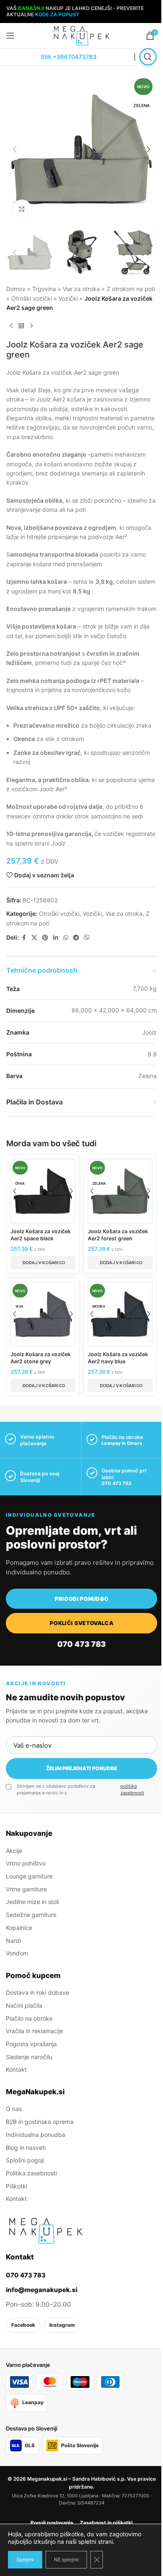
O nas (14, 2109)
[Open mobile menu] (10, 36)
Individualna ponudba (36, 2135)
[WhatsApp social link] (66, 938)
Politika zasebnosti (31, 2173)
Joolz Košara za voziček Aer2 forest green (118, 1235)
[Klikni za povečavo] (22, 209)
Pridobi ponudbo (82, 1599)
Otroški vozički (32, 298)
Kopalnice (19, 1928)
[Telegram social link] (76, 938)
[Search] (148, 57)
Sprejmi (25, 2559)
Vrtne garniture (26, 1889)
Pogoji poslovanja (52, 2523)
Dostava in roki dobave (37, 1992)
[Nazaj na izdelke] (21, 326)
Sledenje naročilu (29, 2057)
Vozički (68, 298)
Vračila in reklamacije (34, 2031)
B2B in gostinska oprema (40, 2122)
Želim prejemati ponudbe (81, 1768)
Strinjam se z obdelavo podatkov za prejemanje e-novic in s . (87, 1789)
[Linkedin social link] (56, 938)
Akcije (14, 1851)
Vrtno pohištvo (26, 1863)
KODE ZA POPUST (57, 14)
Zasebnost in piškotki (106, 2523)
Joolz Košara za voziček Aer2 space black (41, 1235)
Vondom (17, 1953)
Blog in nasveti (26, 2147)
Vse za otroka (81, 289)
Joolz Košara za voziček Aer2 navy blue (118, 1358)
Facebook (23, 2325)
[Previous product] (11, 326)
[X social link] (34, 938)
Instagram (62, 2325)
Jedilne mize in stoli (32, 1902)
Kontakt (16, 2069)
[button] (15, 149)
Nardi (13, 1940)
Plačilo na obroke (29, 2018)
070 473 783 (116, 1483)
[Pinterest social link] (45, 938)
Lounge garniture (29, 1876)
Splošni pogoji (25, 2160)
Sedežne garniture (31, 1915)
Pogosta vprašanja (31, 2044)
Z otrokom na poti (131, 289)
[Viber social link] (87, 938)
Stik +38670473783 (69, 57)
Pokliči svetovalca (81, 1623)
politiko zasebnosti (132, 1789)
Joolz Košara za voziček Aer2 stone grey (41, 1358)
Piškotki (17, 2186)
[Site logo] (81, 35)
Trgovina (44, 289)
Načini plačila (24, 2005)
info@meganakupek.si (42, 2290)
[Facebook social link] (24, 938)
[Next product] (31, 326)
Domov (16, 289)
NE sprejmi (66, 2559)
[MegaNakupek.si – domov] (46, 2231)
